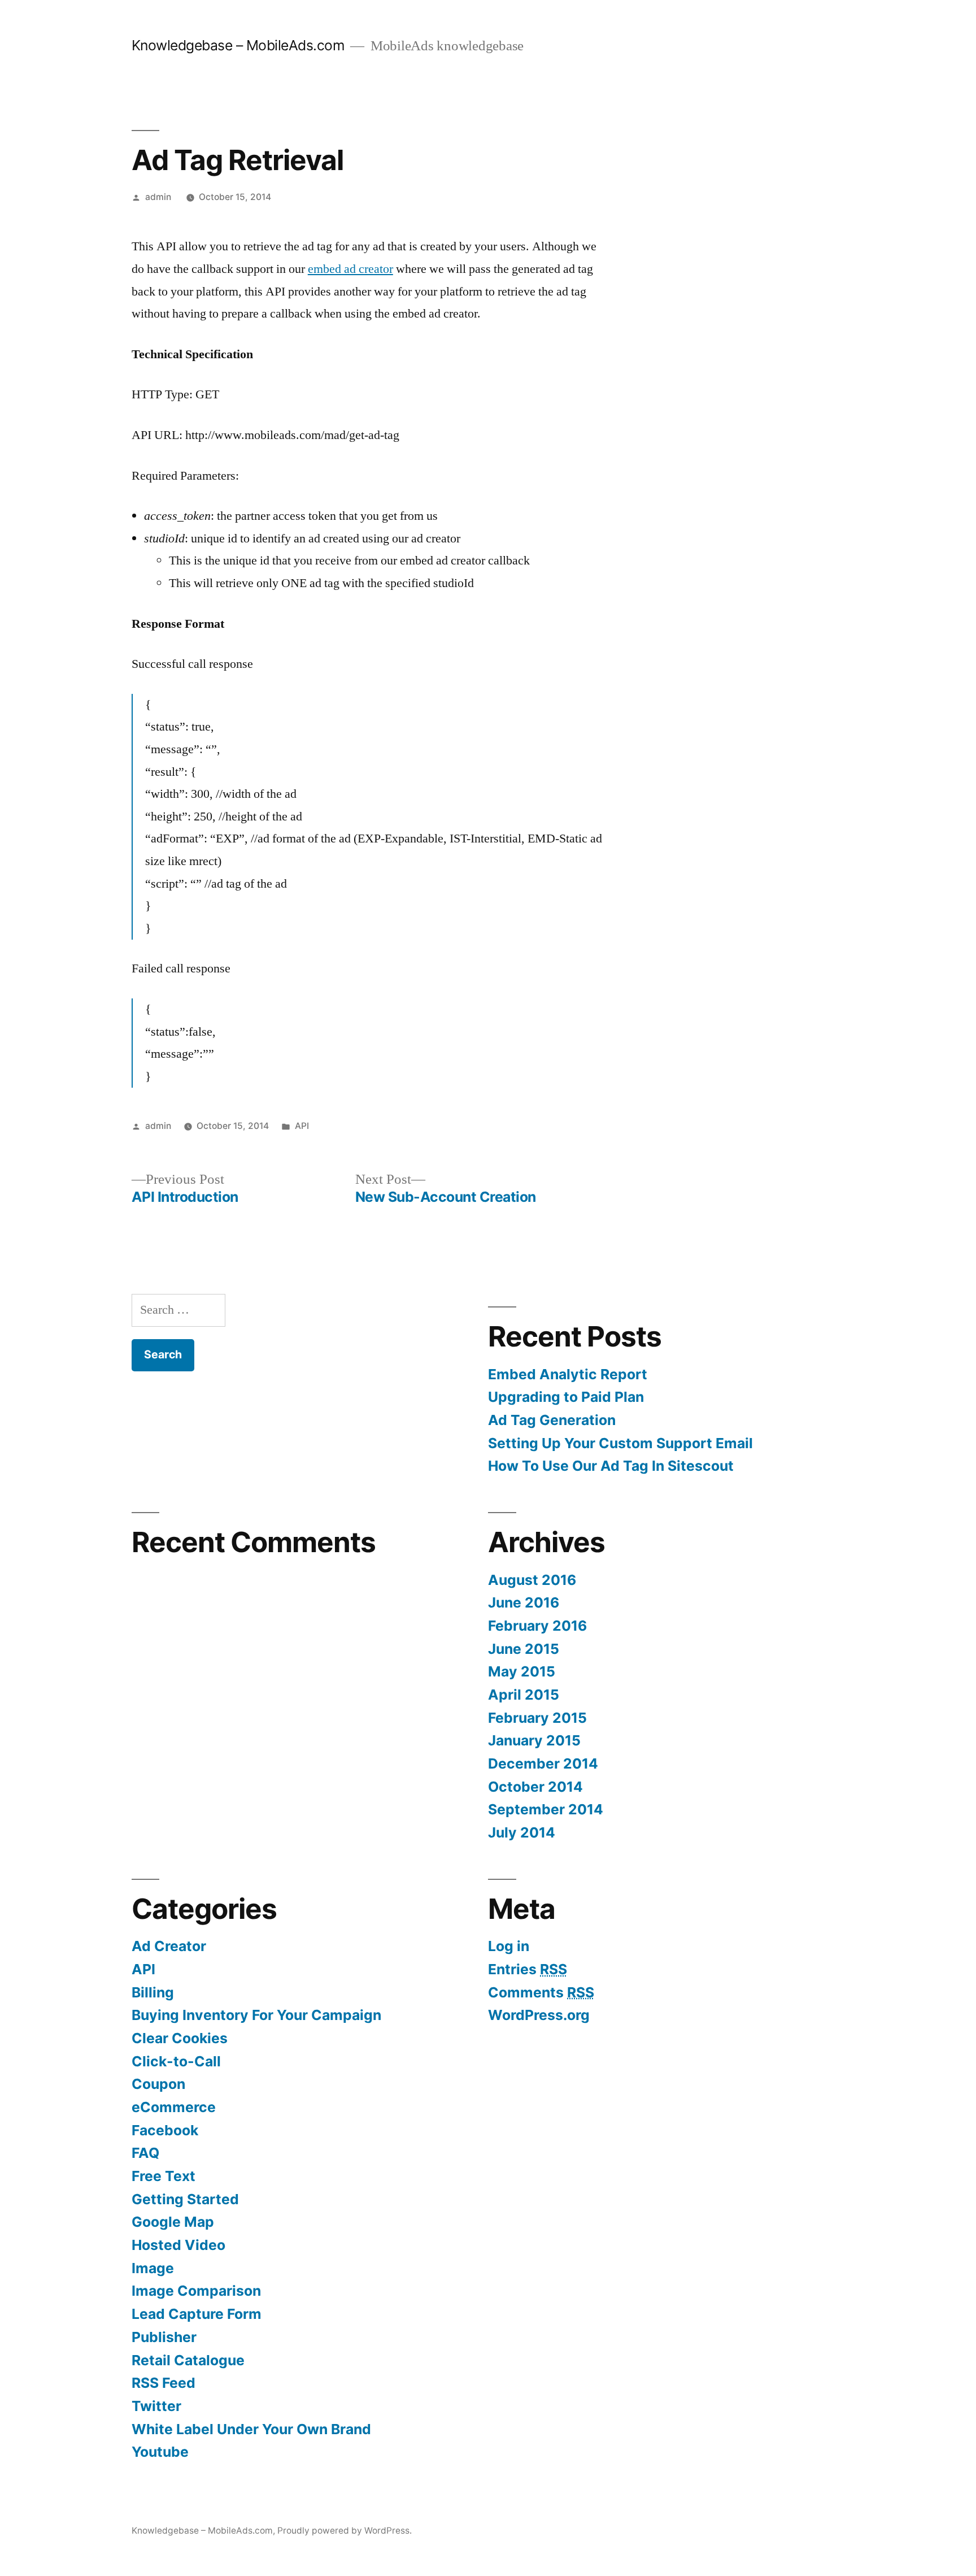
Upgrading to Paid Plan (566, 1397)
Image (153, 2268)
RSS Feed (164, 2383)
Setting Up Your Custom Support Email (620, 1443)
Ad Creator (169, 1946)
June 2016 (524, 1602)
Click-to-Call (176, 2061)
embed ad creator (350, 269)
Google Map (173, 2222)
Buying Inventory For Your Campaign (256, 2015)
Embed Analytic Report (568, 1374)
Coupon (158, 2084)
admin (158, 197)
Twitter (156, 2406)
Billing (153, 1992)
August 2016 (532, 1580)
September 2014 (546, 1809)
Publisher (164, 2337)
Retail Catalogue (188, 2360)
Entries (528, 1969)
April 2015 (524, 1695)
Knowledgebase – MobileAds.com (238, 45)
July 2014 (522, 1832)
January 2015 (534, 1740)
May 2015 (522, 1671)
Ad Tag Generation (552, 1420)
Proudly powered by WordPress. (345, 2531)
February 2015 (537, 1718)
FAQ (145, 2153)
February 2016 (537, 1626)
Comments (541, 1992)
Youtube (160, 2452)
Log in (509, 1946)
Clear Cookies (180, 2038)
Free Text (164, 2176)
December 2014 (543, 1763)
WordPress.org (539, 2015)
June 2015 (524, 1649)
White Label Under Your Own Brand (251, 2429)
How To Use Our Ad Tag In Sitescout (611, 1466)
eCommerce (174, 2107)
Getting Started (185, 2199)
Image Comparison (196, 2291)
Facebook (165, 2130)
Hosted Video (178, 2245)
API (302, 1126)
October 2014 (535, 1787)
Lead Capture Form (197, 2314)
